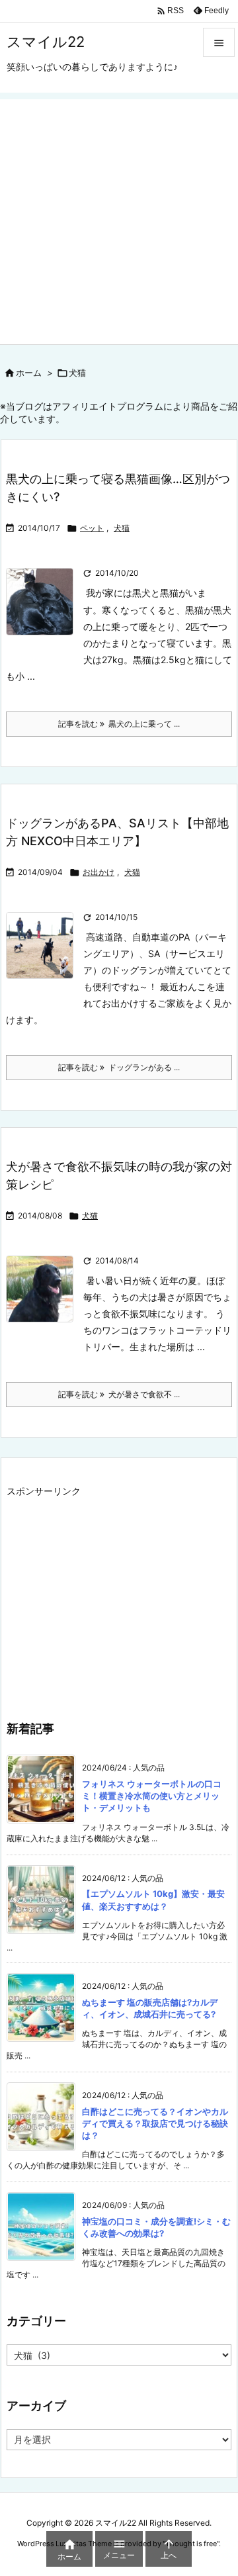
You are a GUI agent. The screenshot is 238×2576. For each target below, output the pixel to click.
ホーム (29, 373)
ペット (92, 528)
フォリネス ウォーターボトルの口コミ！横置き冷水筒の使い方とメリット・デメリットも (152, 1796)
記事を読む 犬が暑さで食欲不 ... (119, 1394)
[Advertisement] (119, 218)
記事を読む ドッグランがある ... (119, 1067)
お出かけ (99, 872)
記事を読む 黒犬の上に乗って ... (119, 724)
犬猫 (122, 528)
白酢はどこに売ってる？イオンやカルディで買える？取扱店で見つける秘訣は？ (155, 2123)
